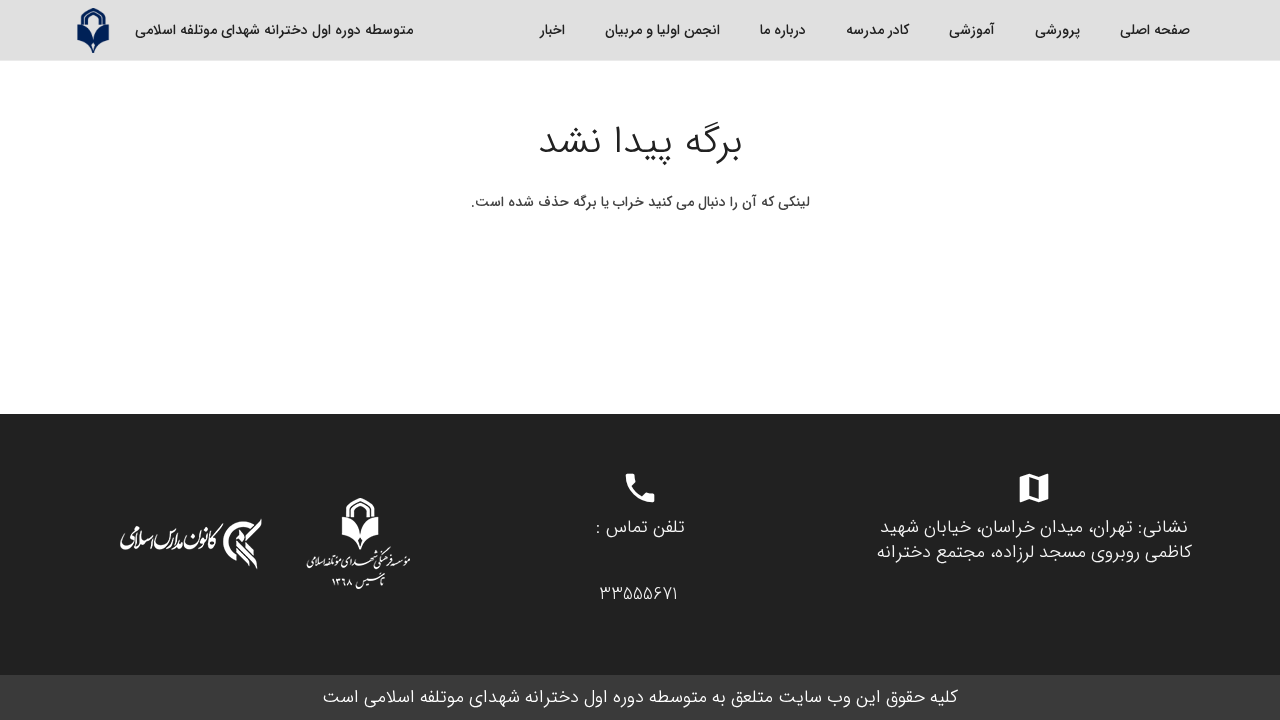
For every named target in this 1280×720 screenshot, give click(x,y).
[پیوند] (92, 30)
